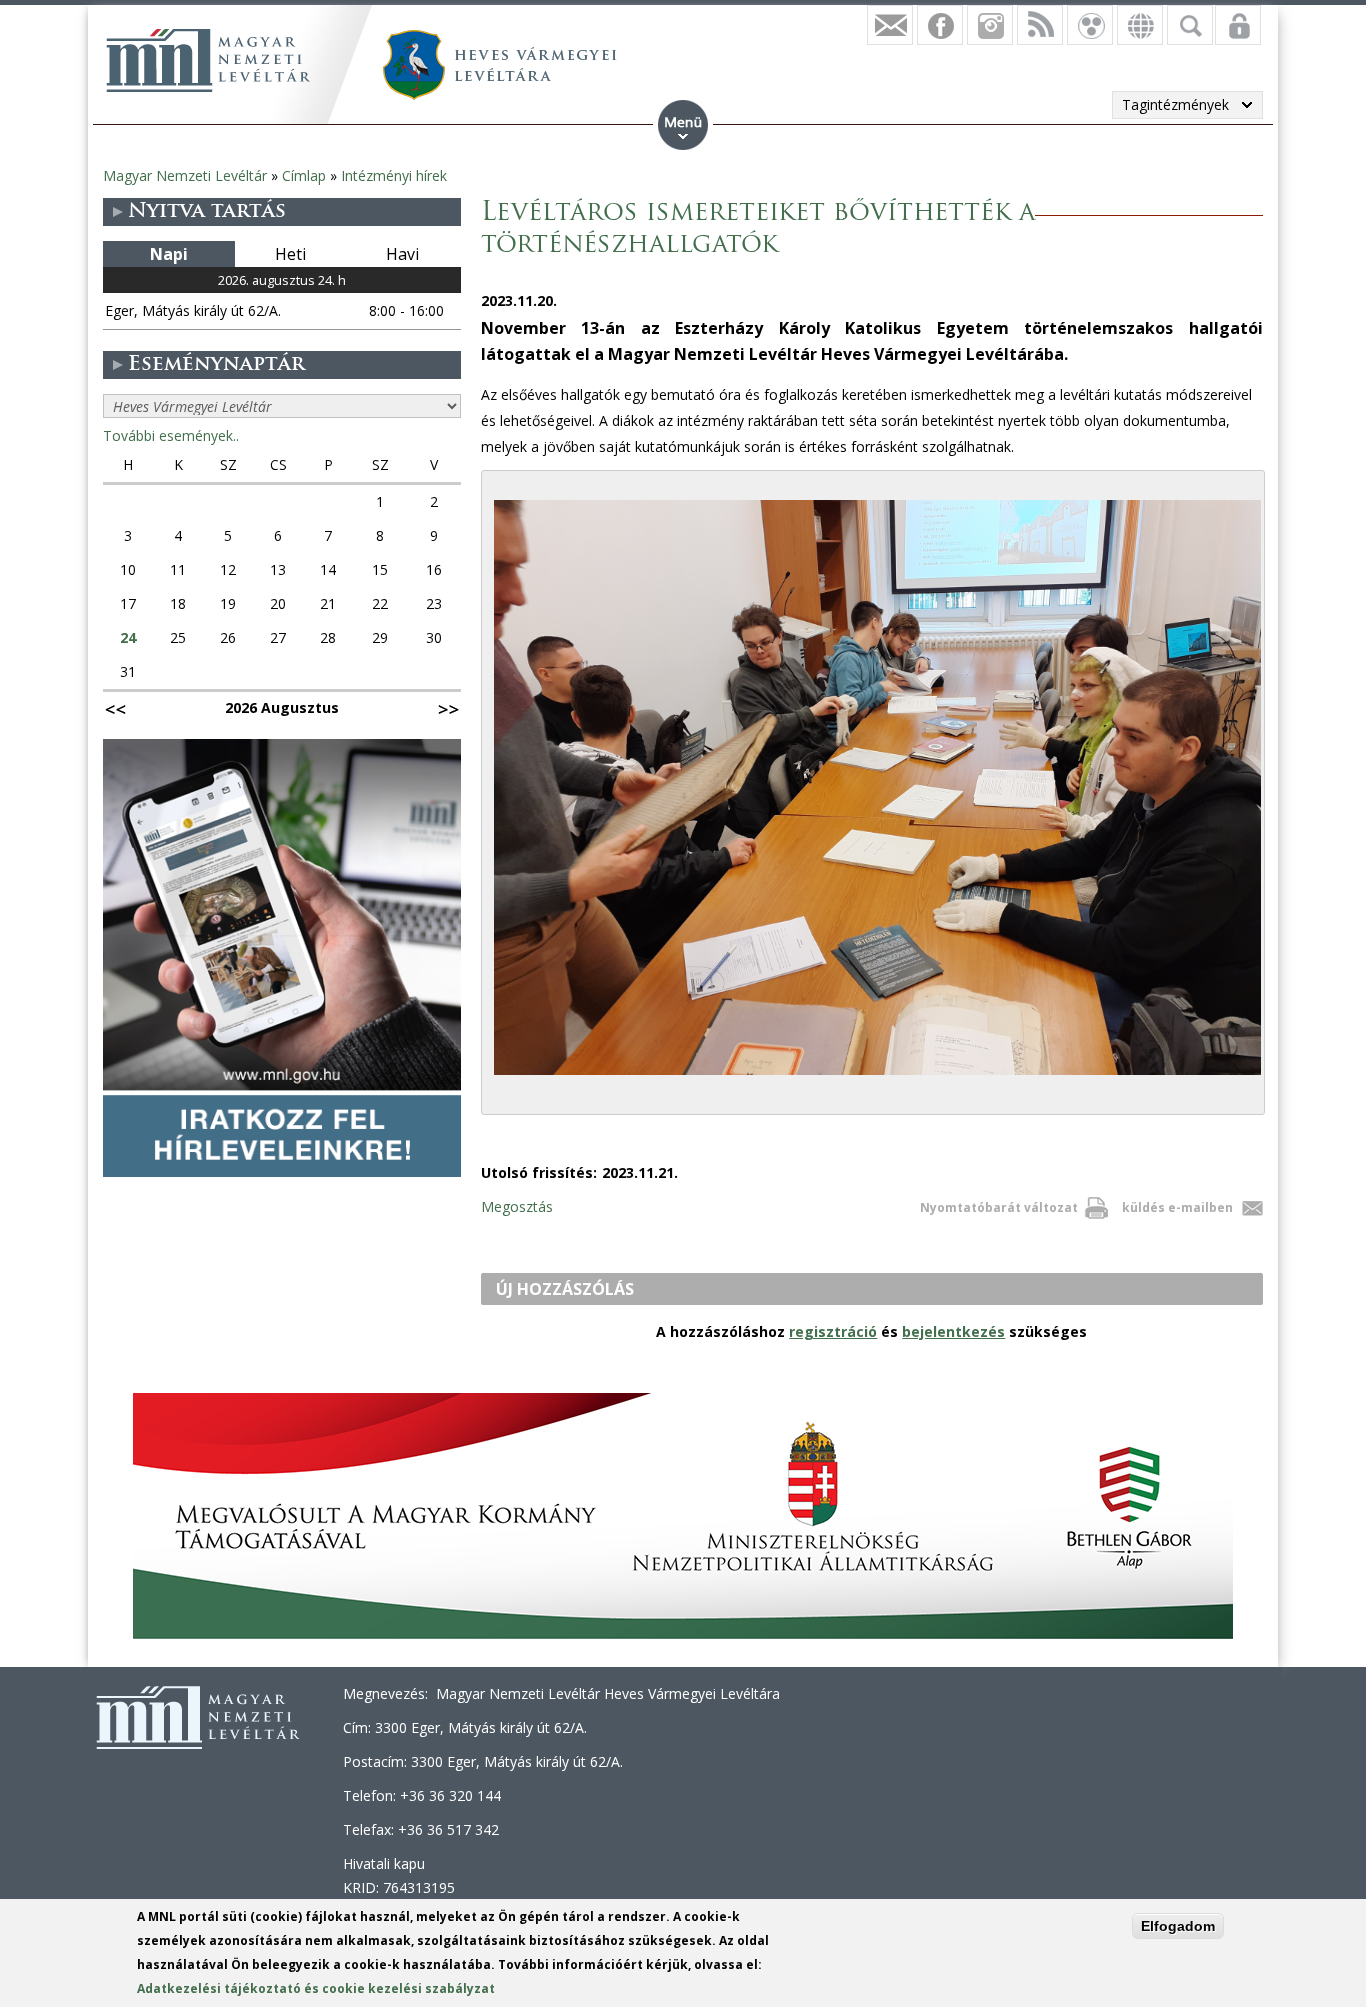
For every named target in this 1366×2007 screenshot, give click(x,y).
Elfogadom (1178, 1926)
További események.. (171, 435)
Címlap (304, 175)
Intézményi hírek (394, 175)
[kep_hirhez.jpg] (877, 1074)
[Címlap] (208, 60)
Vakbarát (1090, 25)
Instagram (990, 25)
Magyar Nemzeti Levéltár (185, 175)
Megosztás (517, 1206)
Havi (402, 254)
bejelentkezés (953, 1331)
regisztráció (833, 1331)
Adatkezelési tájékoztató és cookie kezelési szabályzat (316, 1988)
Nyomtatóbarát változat (999, 1207)
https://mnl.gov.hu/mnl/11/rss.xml (1040, 25)
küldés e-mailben (1177, 1207)
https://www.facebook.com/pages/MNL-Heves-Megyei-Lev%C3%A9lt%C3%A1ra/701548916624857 (940, 25)
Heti (290, 254)
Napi (169, 254)
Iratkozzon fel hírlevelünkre (890, 25)
